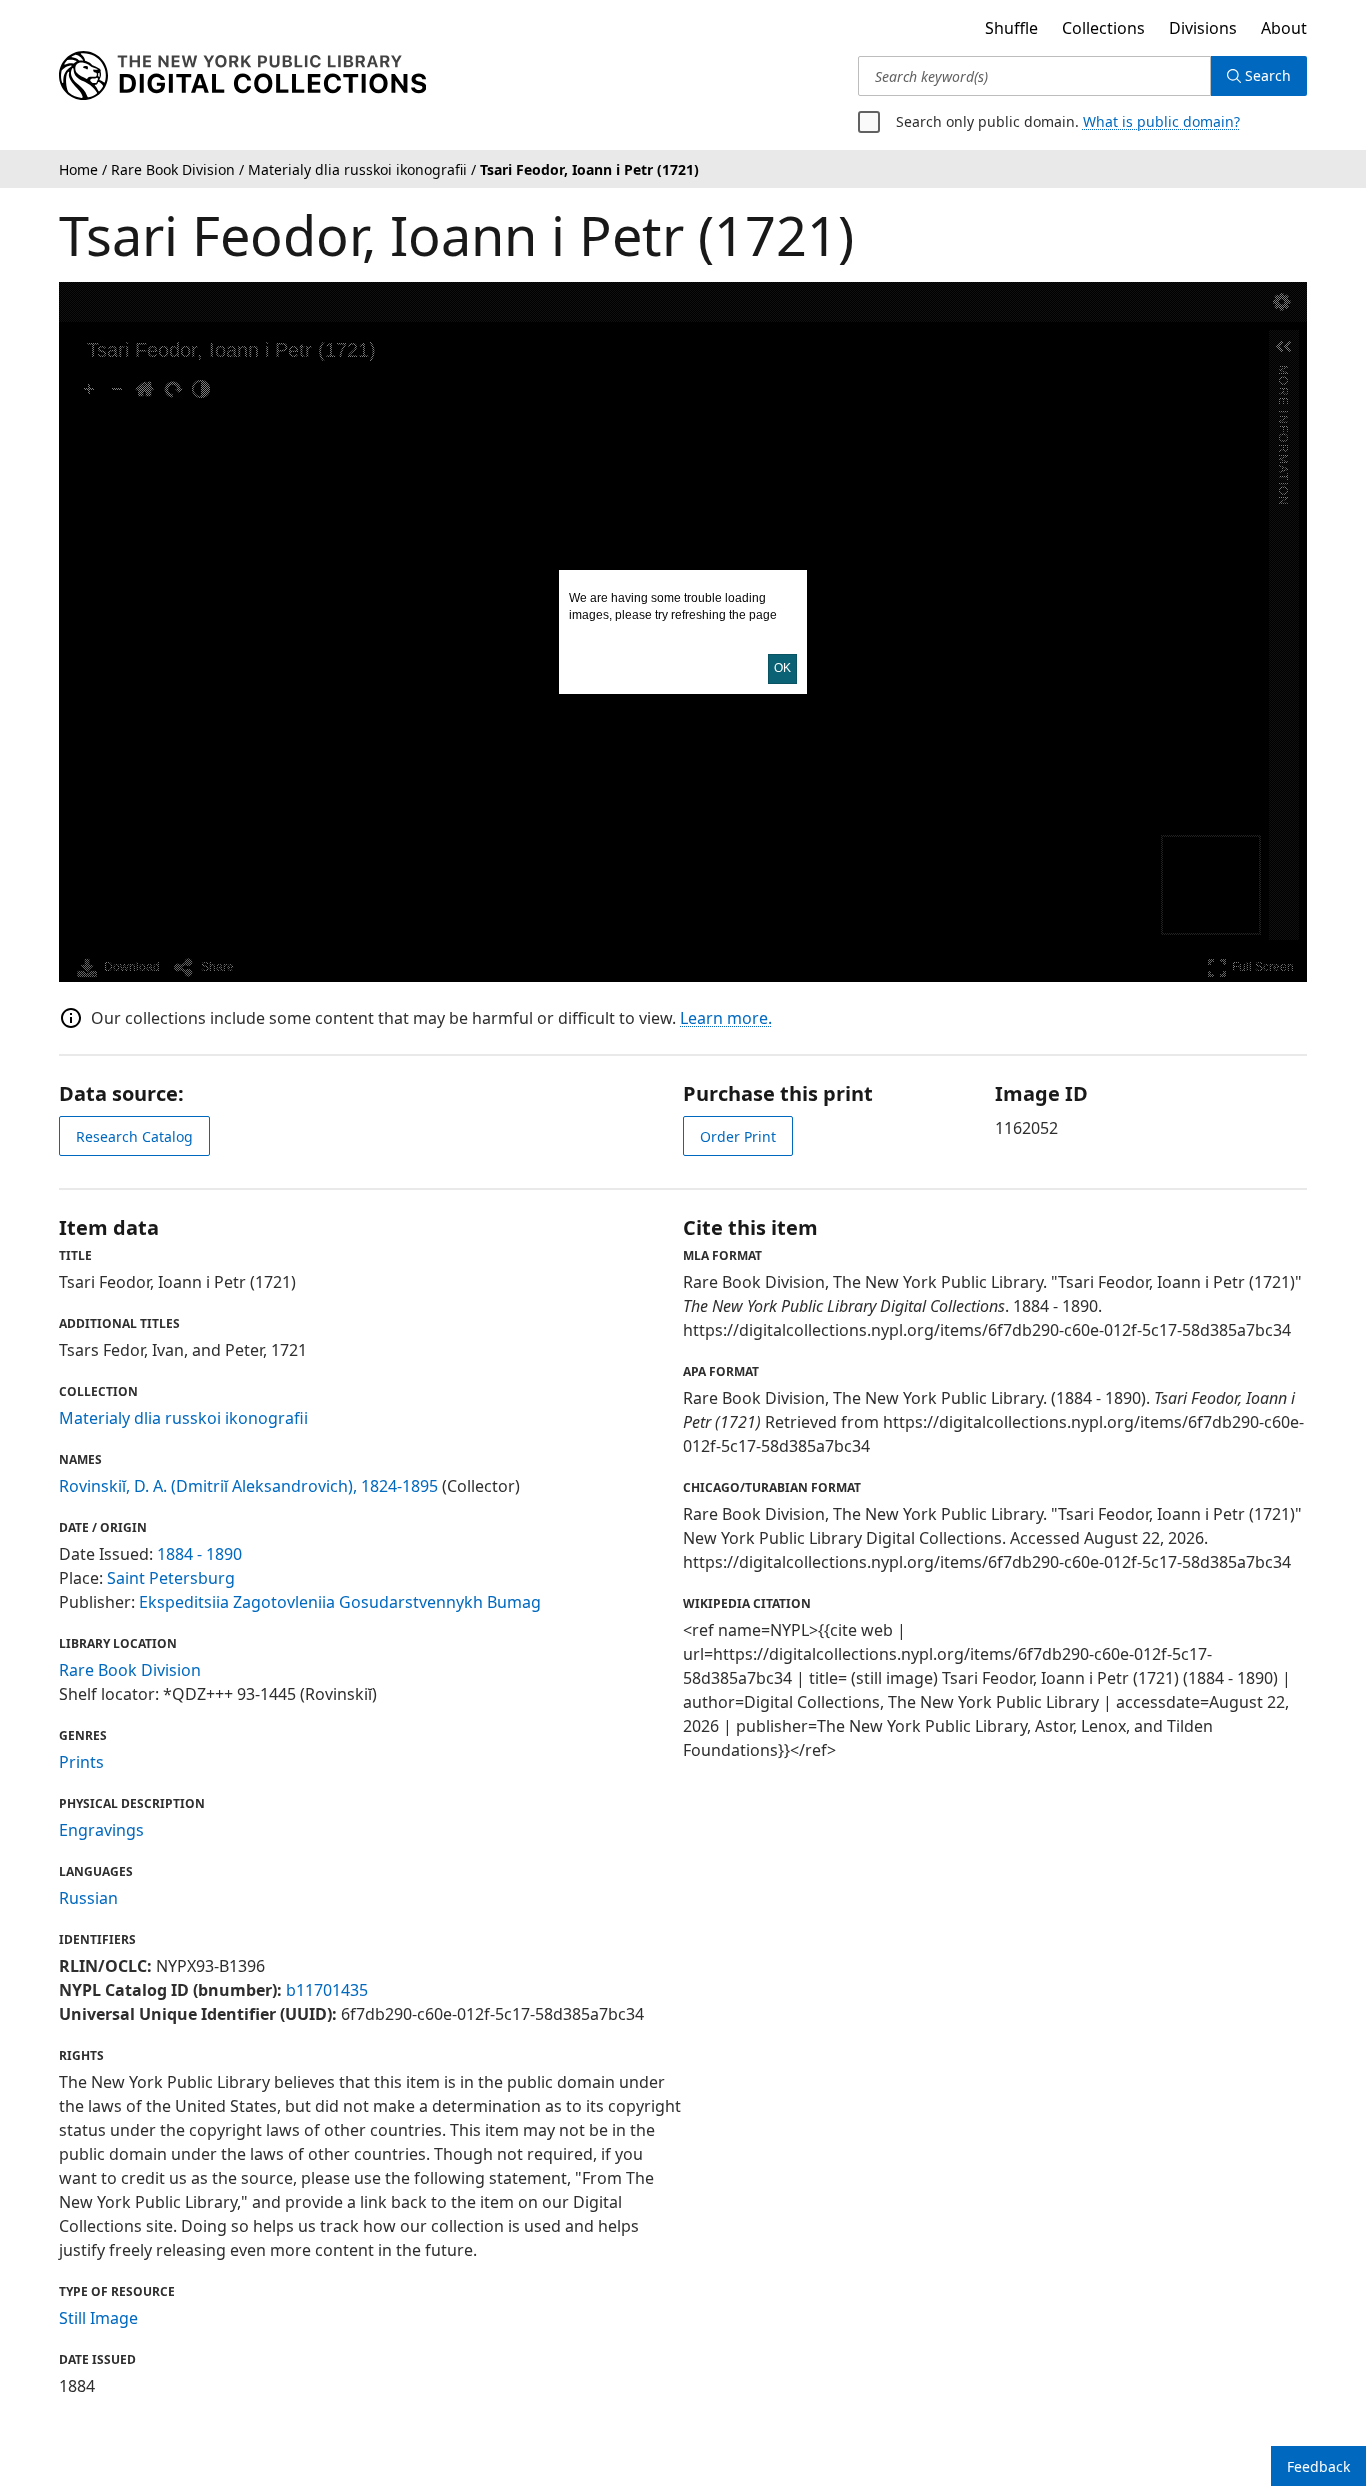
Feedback (1318, 2466)
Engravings (101, 1830)
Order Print (738, 1136)
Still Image (98, 2318)
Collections (1103, 28)
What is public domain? (1161, 121)
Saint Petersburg (171, 1578)
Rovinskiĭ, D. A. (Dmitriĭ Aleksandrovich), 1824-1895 (248, 1486)
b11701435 (327, 1990)
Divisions (1203, 28)
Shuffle (1011, 28)
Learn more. (726, 1018)
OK (782, 668)
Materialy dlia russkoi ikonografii (183, 1418)
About (1284, 28)
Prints (81, 1762)
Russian (88, 1898)
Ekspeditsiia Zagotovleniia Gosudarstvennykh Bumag (340, 1602)
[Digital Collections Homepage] (242, 76)
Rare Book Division (130, 1670)
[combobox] (1034, 76)
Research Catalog (134, 1136)
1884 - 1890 (199, 1554)
